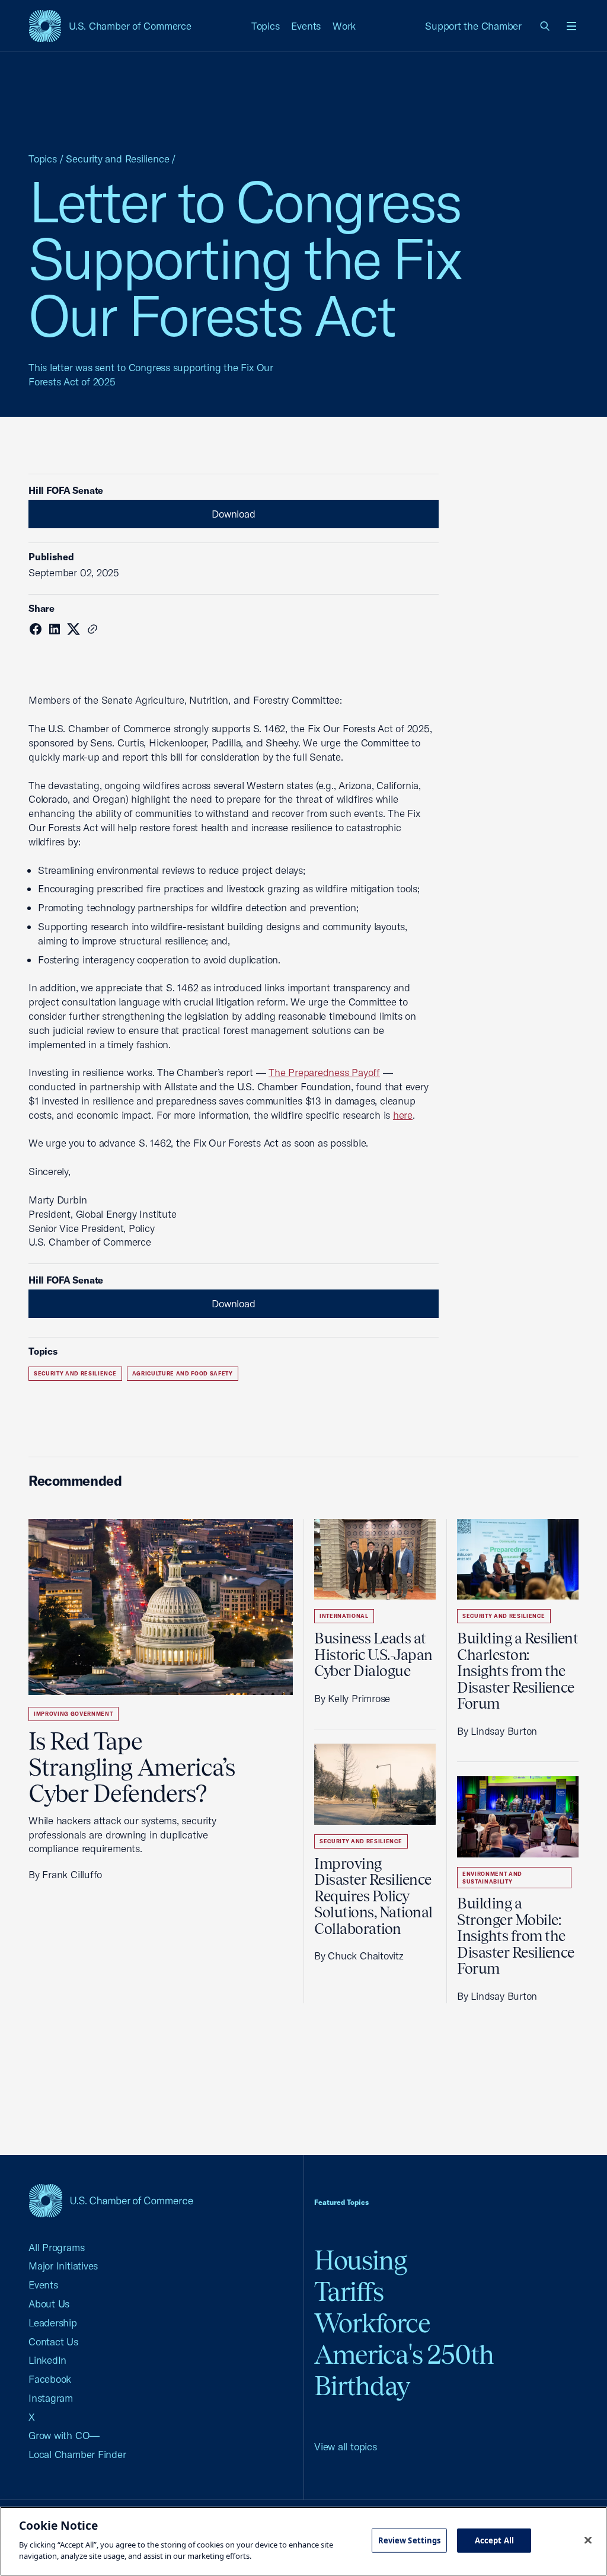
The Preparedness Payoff (324, 1072)
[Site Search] (545, 26)
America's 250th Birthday (404, 2370)
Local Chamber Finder (77, 2454)
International (344, 1616)
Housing (360, 2260)
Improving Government (74, 1714)
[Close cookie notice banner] (588, 2540)
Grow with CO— (64, 2435)
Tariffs (349, 2292)
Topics (266, 26)
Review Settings (410, 2540)
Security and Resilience (117, 159)
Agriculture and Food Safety (183, 1373)
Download (233, 514)
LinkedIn (47, 2360)
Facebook (50, 2379)
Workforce (372, 2323)
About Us (49, 2304)
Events (306, 26)
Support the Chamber (473, 26)
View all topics (346, 2446)
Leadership (53, 2323)
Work (344, 26)
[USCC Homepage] (111, 2200)
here (403, 1115)
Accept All (494, 2540)
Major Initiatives (63, 2266)
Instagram (51, 2398)
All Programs (56, 2247)
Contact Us (53, 2342)
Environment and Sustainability (492, 1878)
